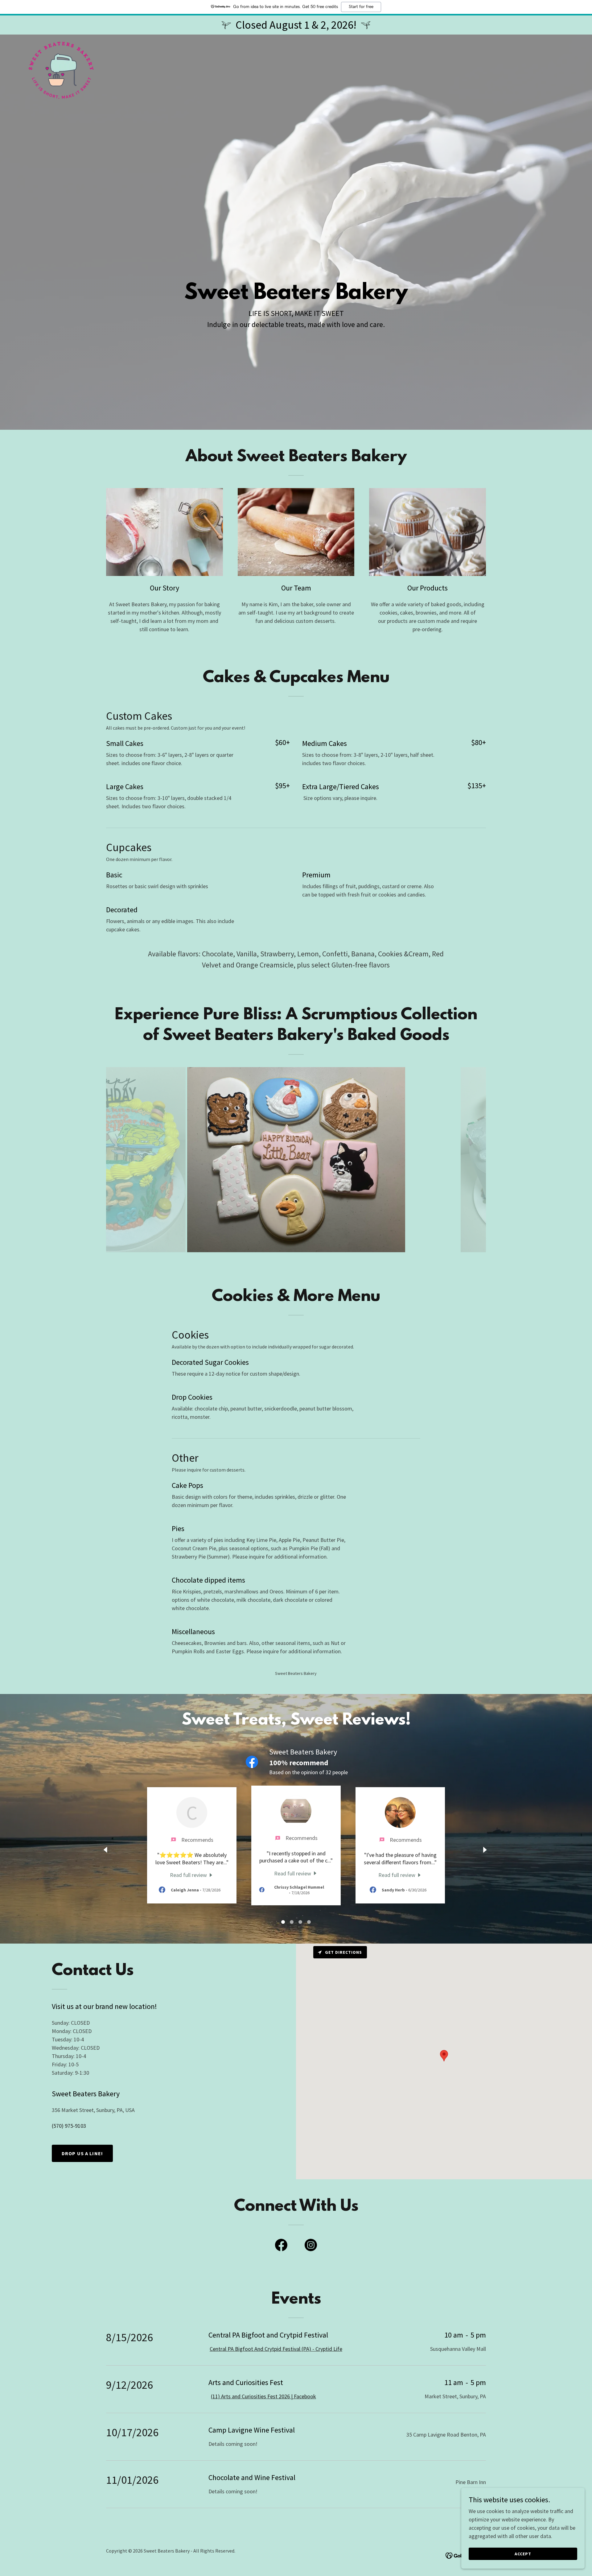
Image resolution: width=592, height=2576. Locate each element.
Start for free (361, 7)
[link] (61, 42)
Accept (523, 2554)
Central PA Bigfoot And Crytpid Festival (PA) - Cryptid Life (276, 2349)
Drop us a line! (82, 2153)
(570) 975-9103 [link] (69, 2126)
